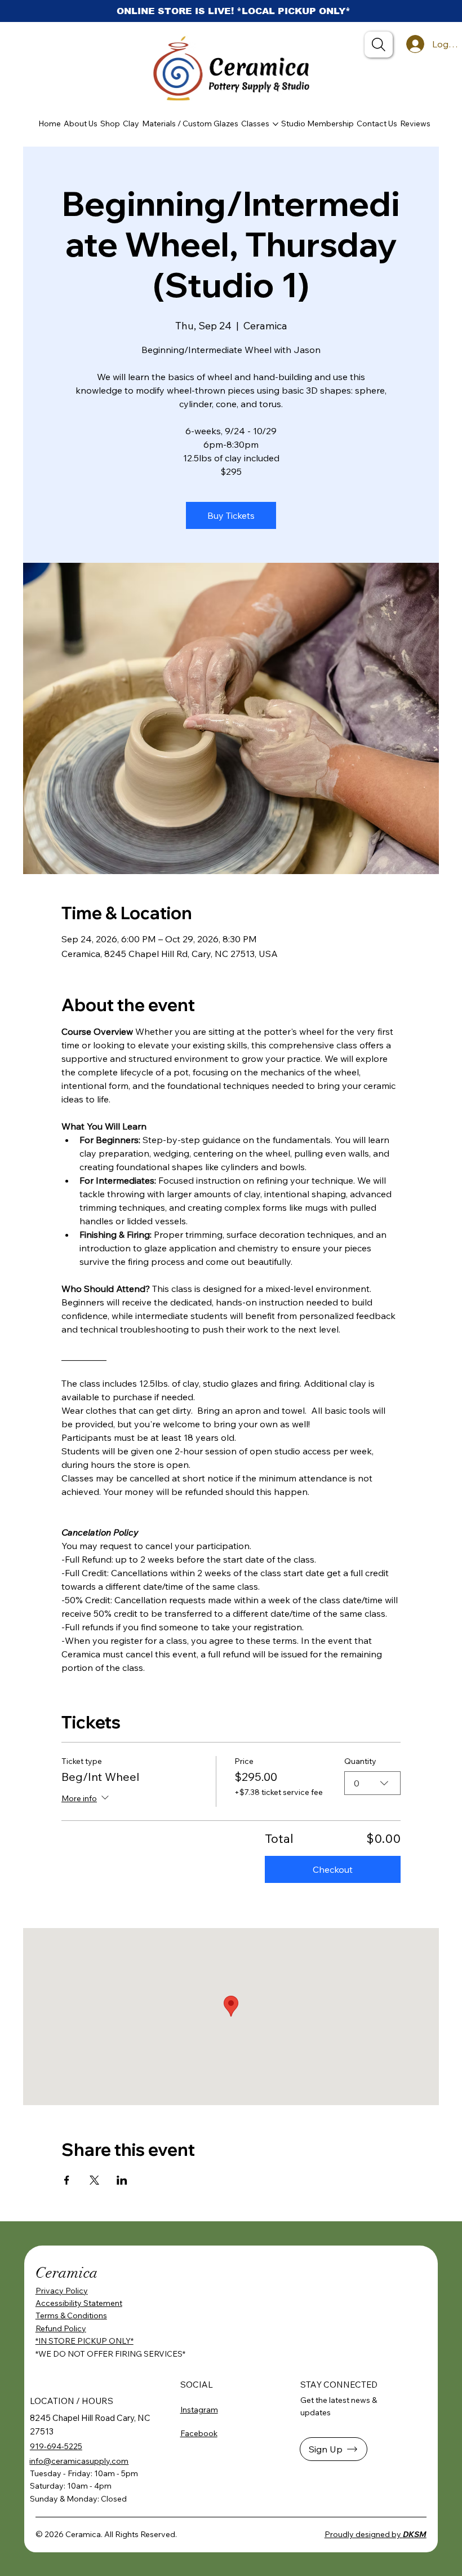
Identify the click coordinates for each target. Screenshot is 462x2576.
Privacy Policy (62, 2291)
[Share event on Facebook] (67, 2180)
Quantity (360, 1761)
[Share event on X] (94, 2180)
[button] (334, 2449)
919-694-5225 (56, 2446)
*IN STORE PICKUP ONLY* (85, 2341)
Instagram (199, 2410)
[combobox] (372, 1783)
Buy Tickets (231, 515)
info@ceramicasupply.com (79, 2461)
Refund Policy (61, 2328)
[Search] (379, 45)
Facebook (199, 2433)
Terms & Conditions (71, 2315)
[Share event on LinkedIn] (122, 2180)
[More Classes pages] (276, 124)
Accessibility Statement (79, 2303)
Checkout (333, 1869)
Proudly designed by (376, 2534)
